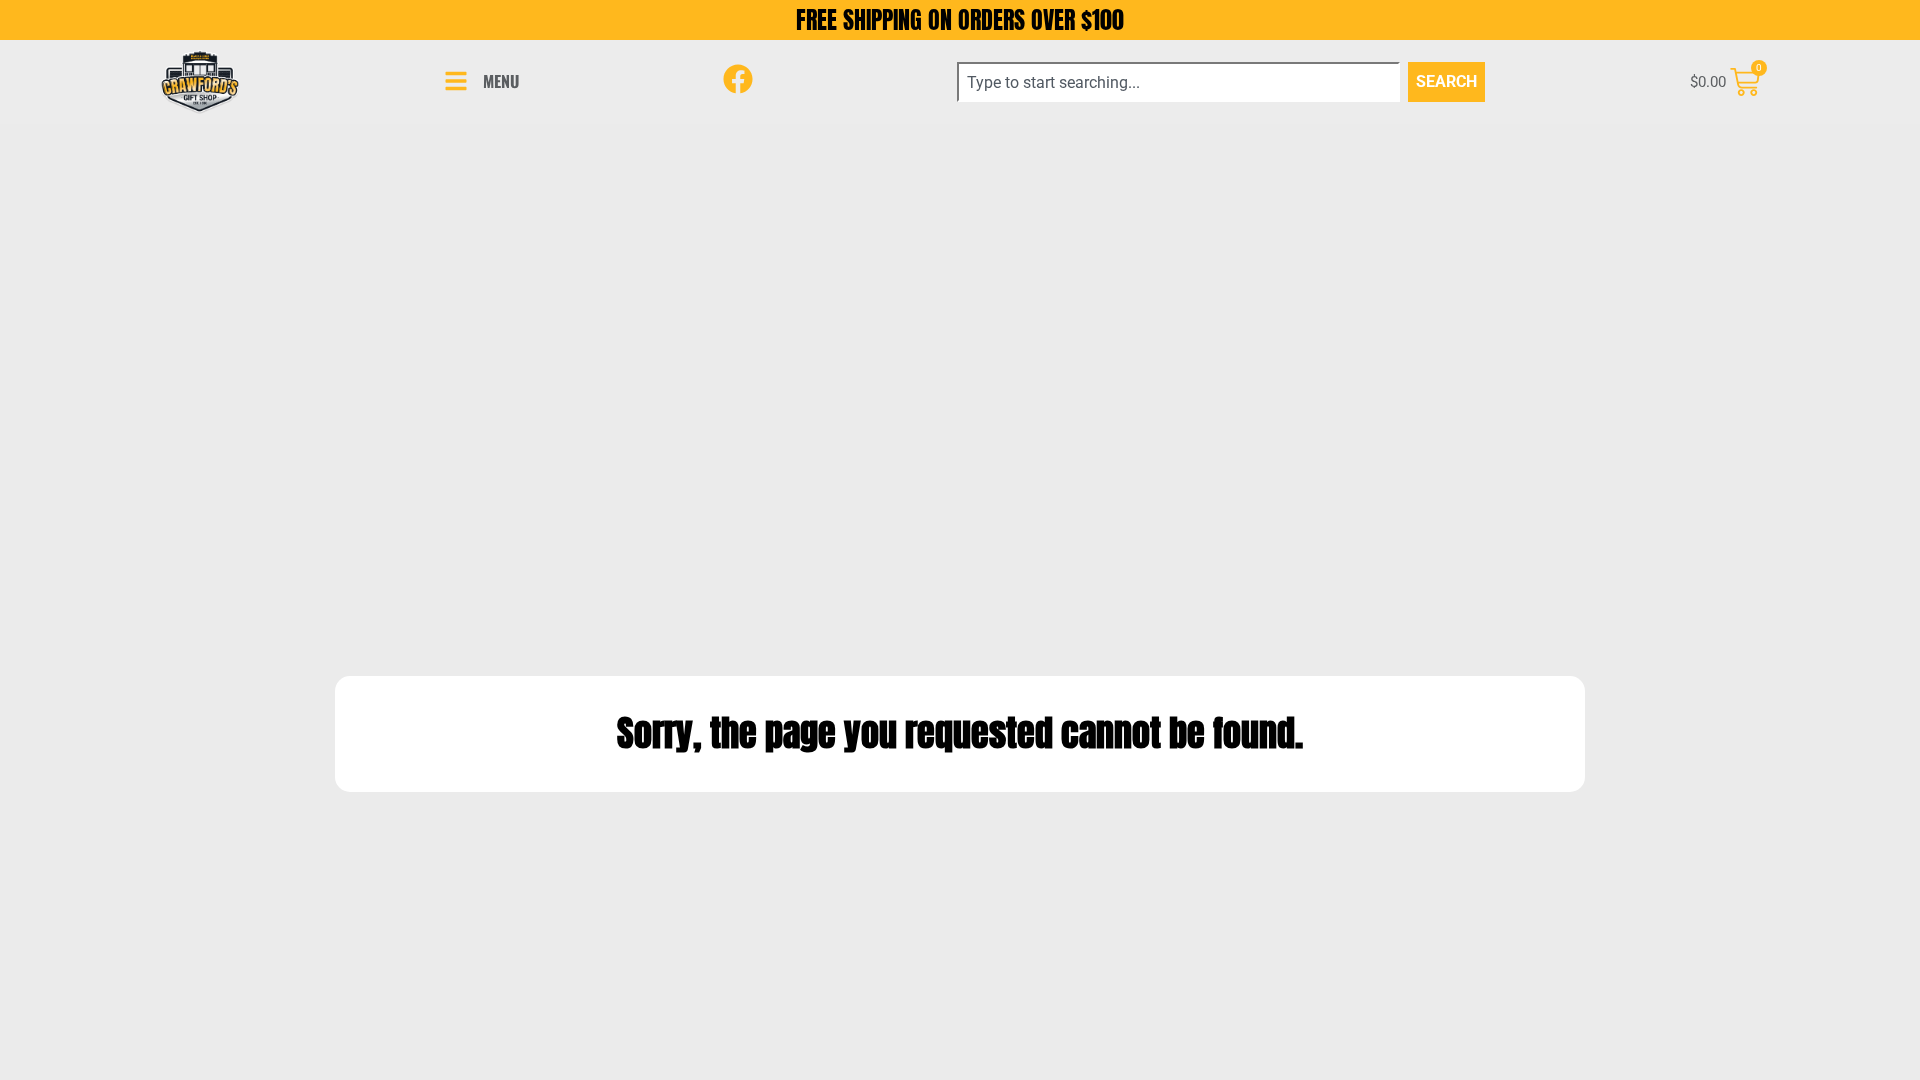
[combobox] (1178, 82)
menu (501, 81)
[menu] (456, 81)
